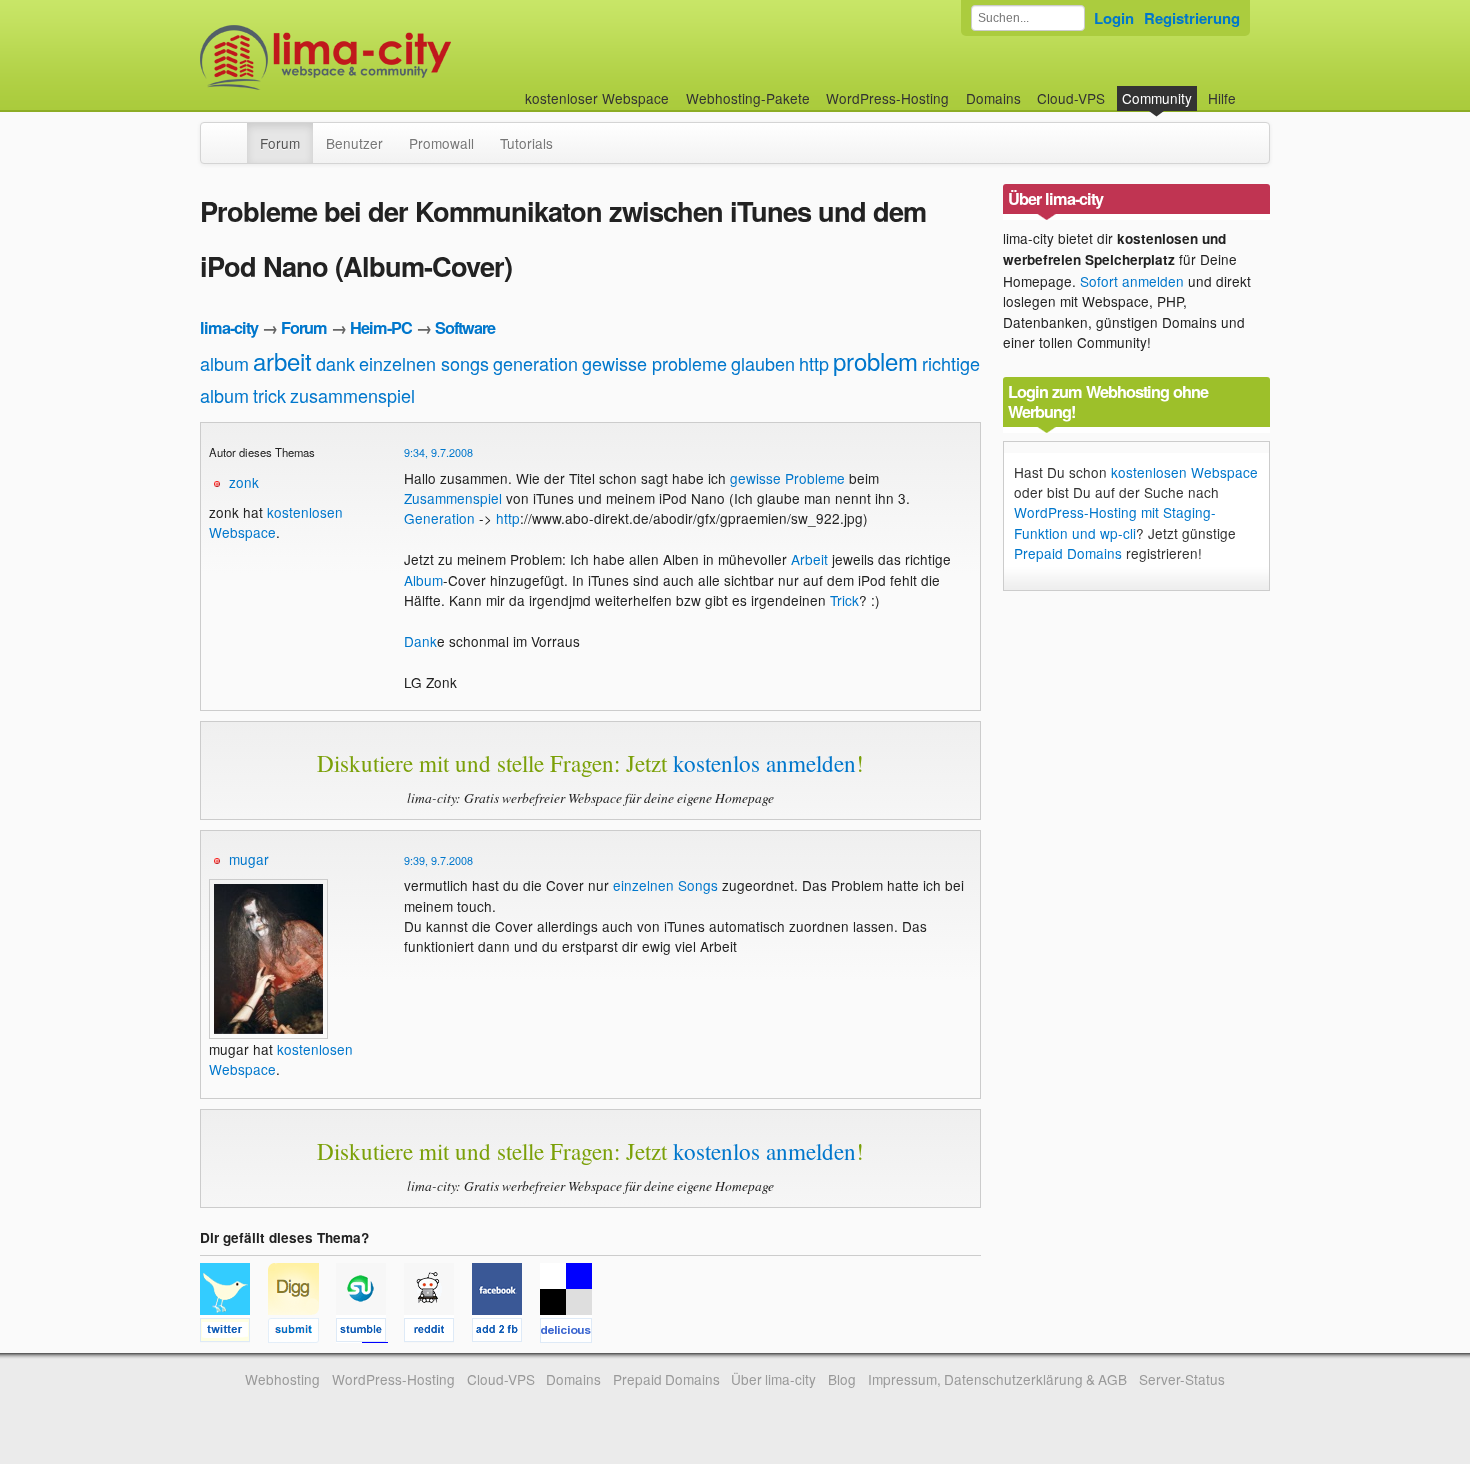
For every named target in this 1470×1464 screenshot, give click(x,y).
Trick (844, 600)
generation (535, 363)
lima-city (229, 327)
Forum (280, 143)
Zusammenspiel (453, 498)
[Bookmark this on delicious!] (572, 1333)
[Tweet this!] (234, 1333)
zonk (244, 482)
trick (269, 395)
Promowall (441, 143)
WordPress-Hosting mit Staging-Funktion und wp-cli (1115, 522)
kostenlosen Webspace (1184, 472)
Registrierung (1192, 18)
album (224, 363)
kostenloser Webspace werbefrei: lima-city (400, 57)
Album (423, 580)
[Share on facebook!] (506, 1333)
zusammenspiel (352, 395)
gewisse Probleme (787, 478)
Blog (842, 1379)
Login (1114, 18)
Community (1157, 98)
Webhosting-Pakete (748, 98)
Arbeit (809, 559)
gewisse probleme (654, 363)
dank (335, 363)
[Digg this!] (302, 1333)
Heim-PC (381, 327)
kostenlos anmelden (764, 763)
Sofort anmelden (1132, 281)
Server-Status (1182, 1379)
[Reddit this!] (438, 1333)
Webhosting (282, 1379)
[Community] (234, 133)
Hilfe (1222, 98)
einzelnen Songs (665, 885)
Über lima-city (773, 1379)
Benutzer (354, 143)
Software (465, 327)
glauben (763, 363)
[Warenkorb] (1252, 88)
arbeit (282, 360)
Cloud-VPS (1071, 98)
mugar (249, 859)
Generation (439, 518)
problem (875, 360)
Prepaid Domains (1068, 553)
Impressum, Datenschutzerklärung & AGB (997, 1379)
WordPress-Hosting (887, 98)
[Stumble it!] (370, 1333)
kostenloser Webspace (597, 98)
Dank (420, 641)
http (814, 363)
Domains (993, 98)
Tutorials (526, 143)
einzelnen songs (424, 363)
